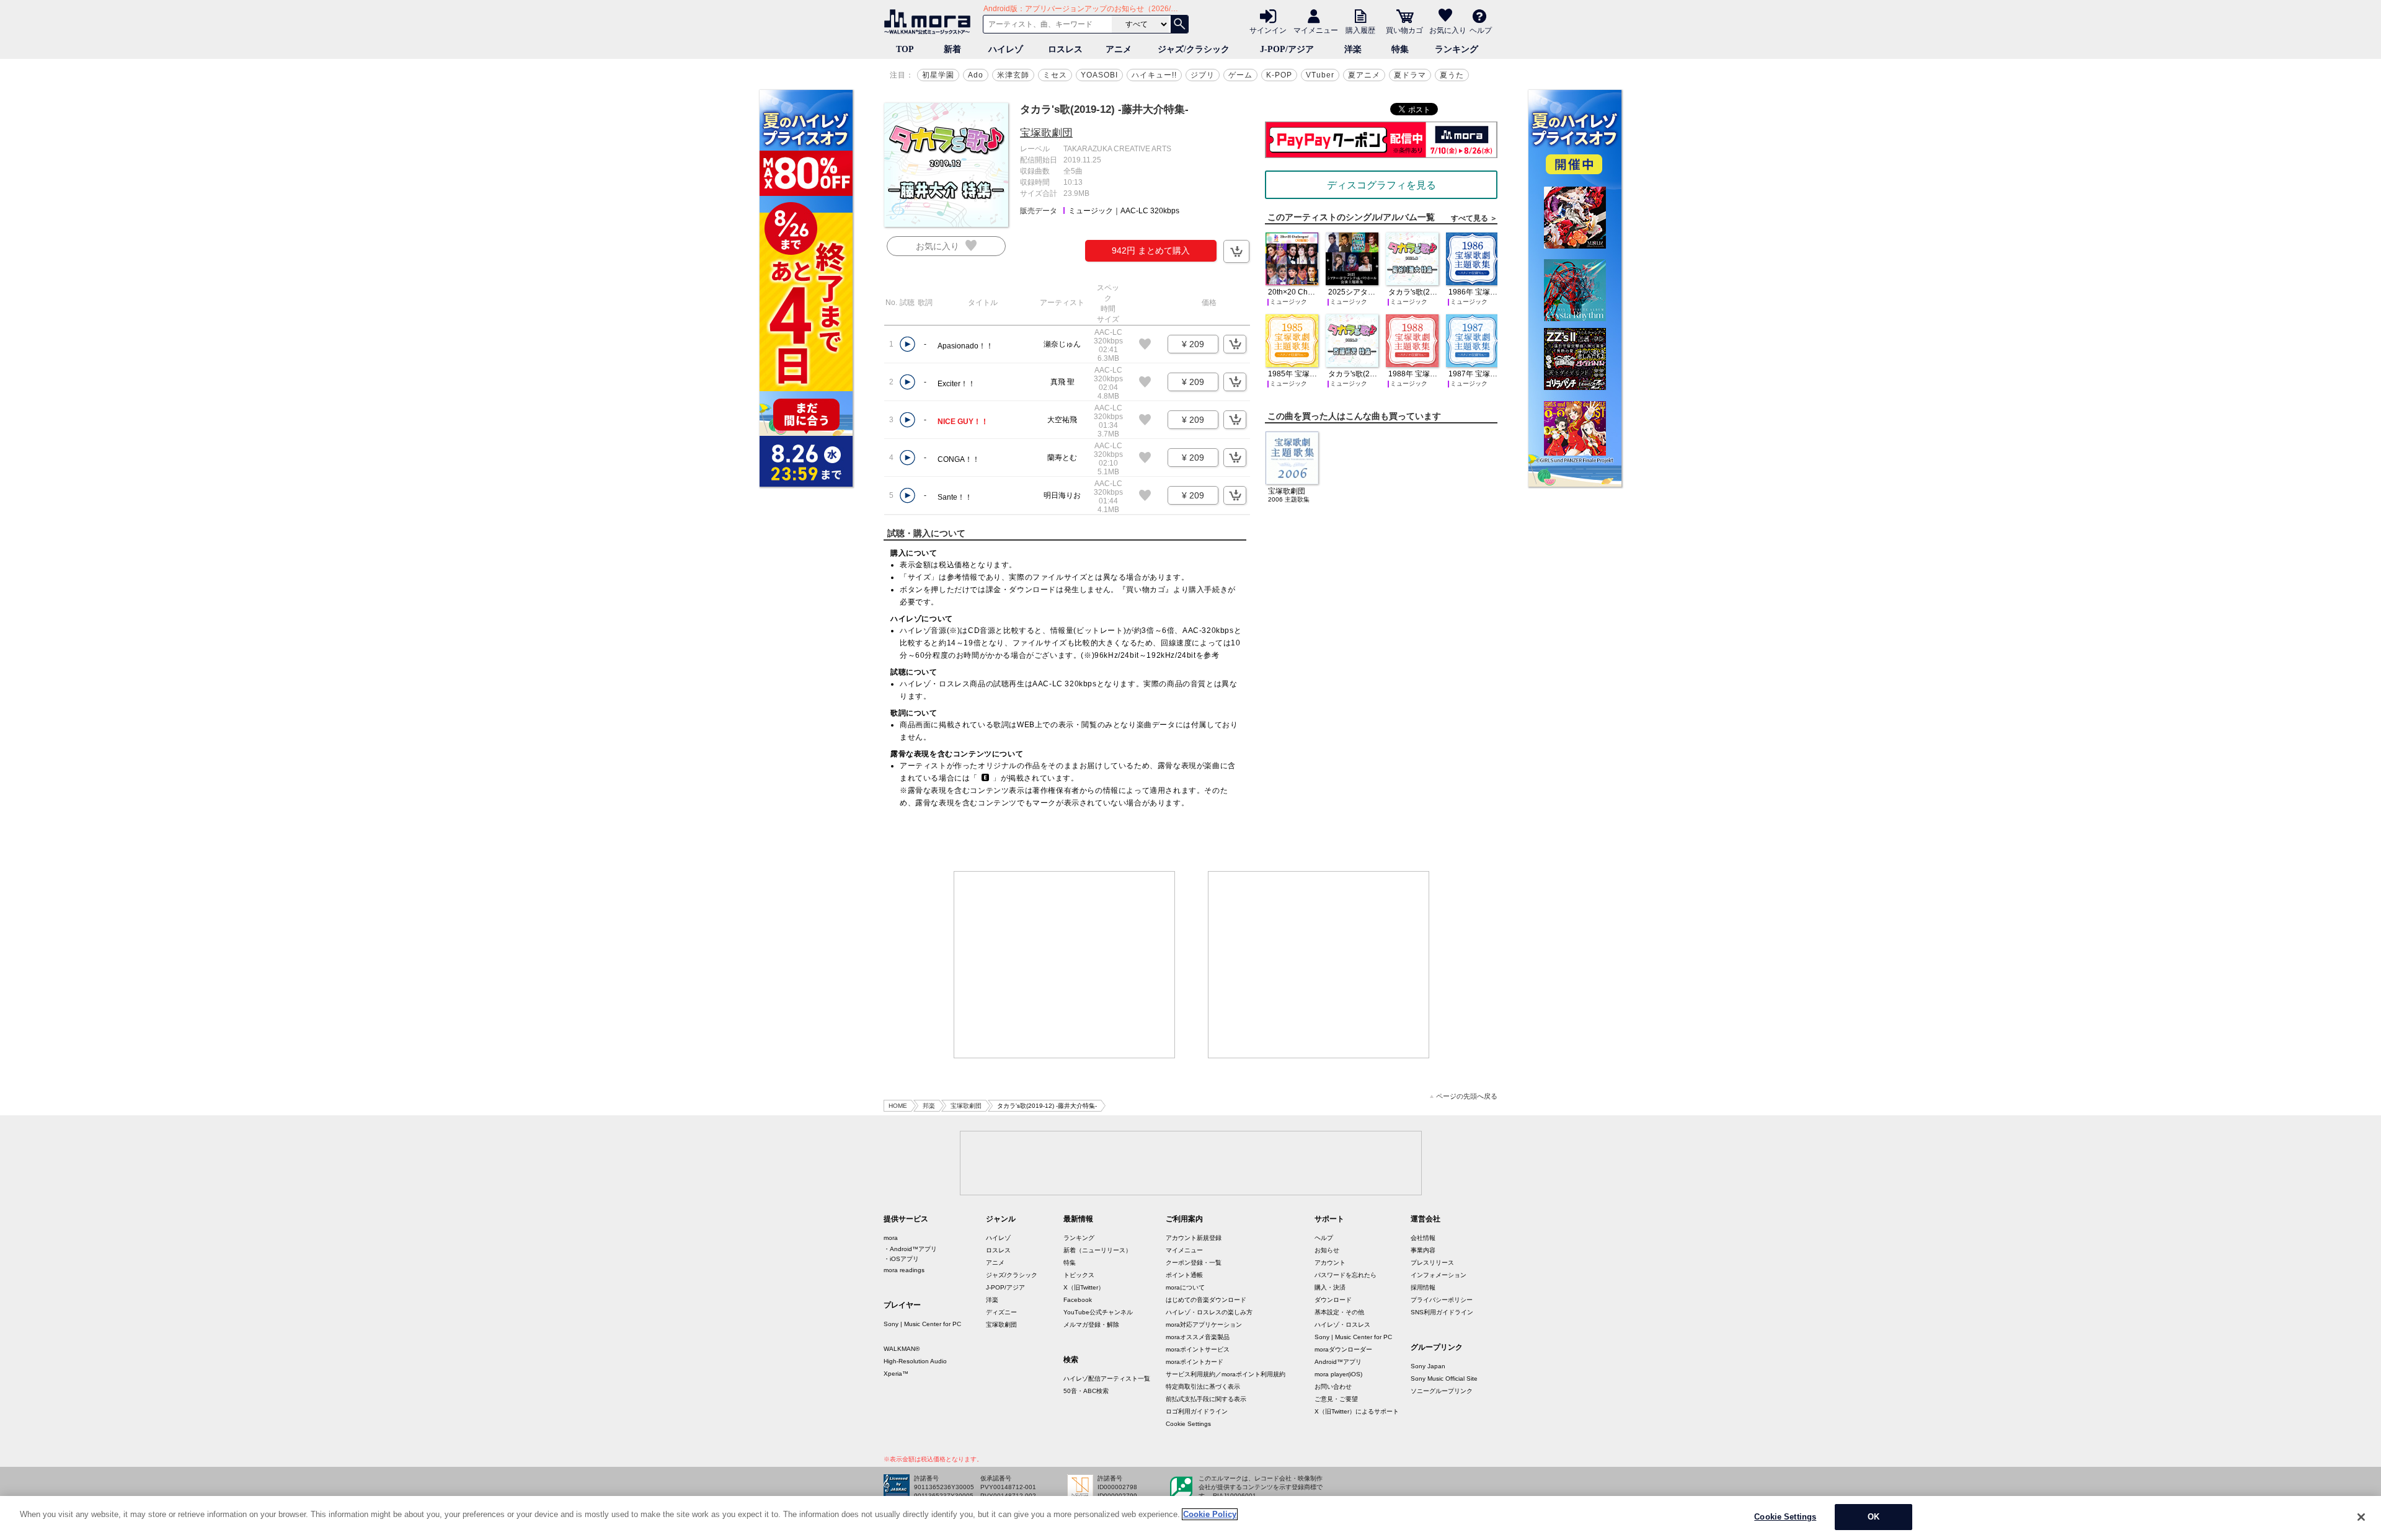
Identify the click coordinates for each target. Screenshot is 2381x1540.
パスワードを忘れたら (1346, 1275)
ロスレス (1065, 49)
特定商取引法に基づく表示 (1203, 1387)
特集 (1400, 49)
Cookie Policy (1210, 1514)
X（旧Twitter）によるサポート (1357, 1411)
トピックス (1079, 1275)
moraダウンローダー (1343, 1349)
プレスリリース (1432, 1263)
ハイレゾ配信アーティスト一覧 (1107, 1378)
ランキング (1457, 49)
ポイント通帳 (1184, 1275)
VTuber (1320, 75)
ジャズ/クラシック (1194, 49)
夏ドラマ (1410, 75)
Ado (976, 75)
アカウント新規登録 (1194, 1238)
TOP (905, 49)
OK (1873, 1517)
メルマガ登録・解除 (1091, 1325)
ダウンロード (1333, 1300)
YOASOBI (1099, 75)
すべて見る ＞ (1474, 218)
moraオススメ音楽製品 (1198, 1337)
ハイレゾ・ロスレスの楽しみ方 (1209, 1312)
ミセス (1055, 75)
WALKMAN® (902, 1349)
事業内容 (1423, 1250)
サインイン (1268, 30)
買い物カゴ (1404, 30)
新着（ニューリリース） (1097, 1250)
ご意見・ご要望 (1336, 1399)
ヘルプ (1481, 30)
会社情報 (1423, 1238)
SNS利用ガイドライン (1442, 1312)
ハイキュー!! (1154, 75)
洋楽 (1353, 49)
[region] (1190, 1518)
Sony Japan (1428, 1366)
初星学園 (938, 75)
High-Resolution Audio (915, 1361)
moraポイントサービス (1198, 1349)
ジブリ (1203, 75)
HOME (898, 1106)
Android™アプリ (1338, 1362)
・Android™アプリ (910, 1249)
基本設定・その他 (1339, 1312)
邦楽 (929, 1106)
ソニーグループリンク (1442, 1391)
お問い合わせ (1333, 1387)
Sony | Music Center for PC (922, 1324)
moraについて (1185, 1287)
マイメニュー (1316, 30)
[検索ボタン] (1179, 24)
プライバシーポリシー (1442, 1300)
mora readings (904, 1270)
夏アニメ (1364, 75)
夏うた (1452, 75)
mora (891, 1238)
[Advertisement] (1065, 965)
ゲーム (1240, 75)
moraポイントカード (1195, 1362)
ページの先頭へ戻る (1467, 1096)
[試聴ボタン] (907, 344)
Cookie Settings (1188, 1424)
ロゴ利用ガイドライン (1197, 1411)
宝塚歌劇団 (1046, 133)
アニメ (1119, 49)
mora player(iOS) (1338, 1374)
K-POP (1279, 75)
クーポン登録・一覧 (1194, 1263)
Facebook (1078, 1300)
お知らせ (1327, 1250)
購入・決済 (1330, 1287)
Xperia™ (896, 1374)
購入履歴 (1360, 30)
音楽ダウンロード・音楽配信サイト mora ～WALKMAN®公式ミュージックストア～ (930, 22)
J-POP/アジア (1287, 49)
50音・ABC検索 (1086, 1391)
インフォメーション (1439, 1275)
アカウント (1330, 1263)
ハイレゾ (1006, 49)
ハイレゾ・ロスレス (1342, 1325)
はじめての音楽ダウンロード (1206, 1300)
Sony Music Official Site (1444, 1378)
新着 (952, 49)
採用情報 (1423, 1287)
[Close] (2361, 1517)
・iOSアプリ (901, 1259)
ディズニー (1001, 1312)
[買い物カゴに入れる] (1236, 251)
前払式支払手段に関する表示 (1206, 1399)
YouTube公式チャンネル (1098, 1312)
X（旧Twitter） (1084, 1287)
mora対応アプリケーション (1204, 1325)
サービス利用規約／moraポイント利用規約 (1226, 1374)
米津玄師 (1013, 75)
